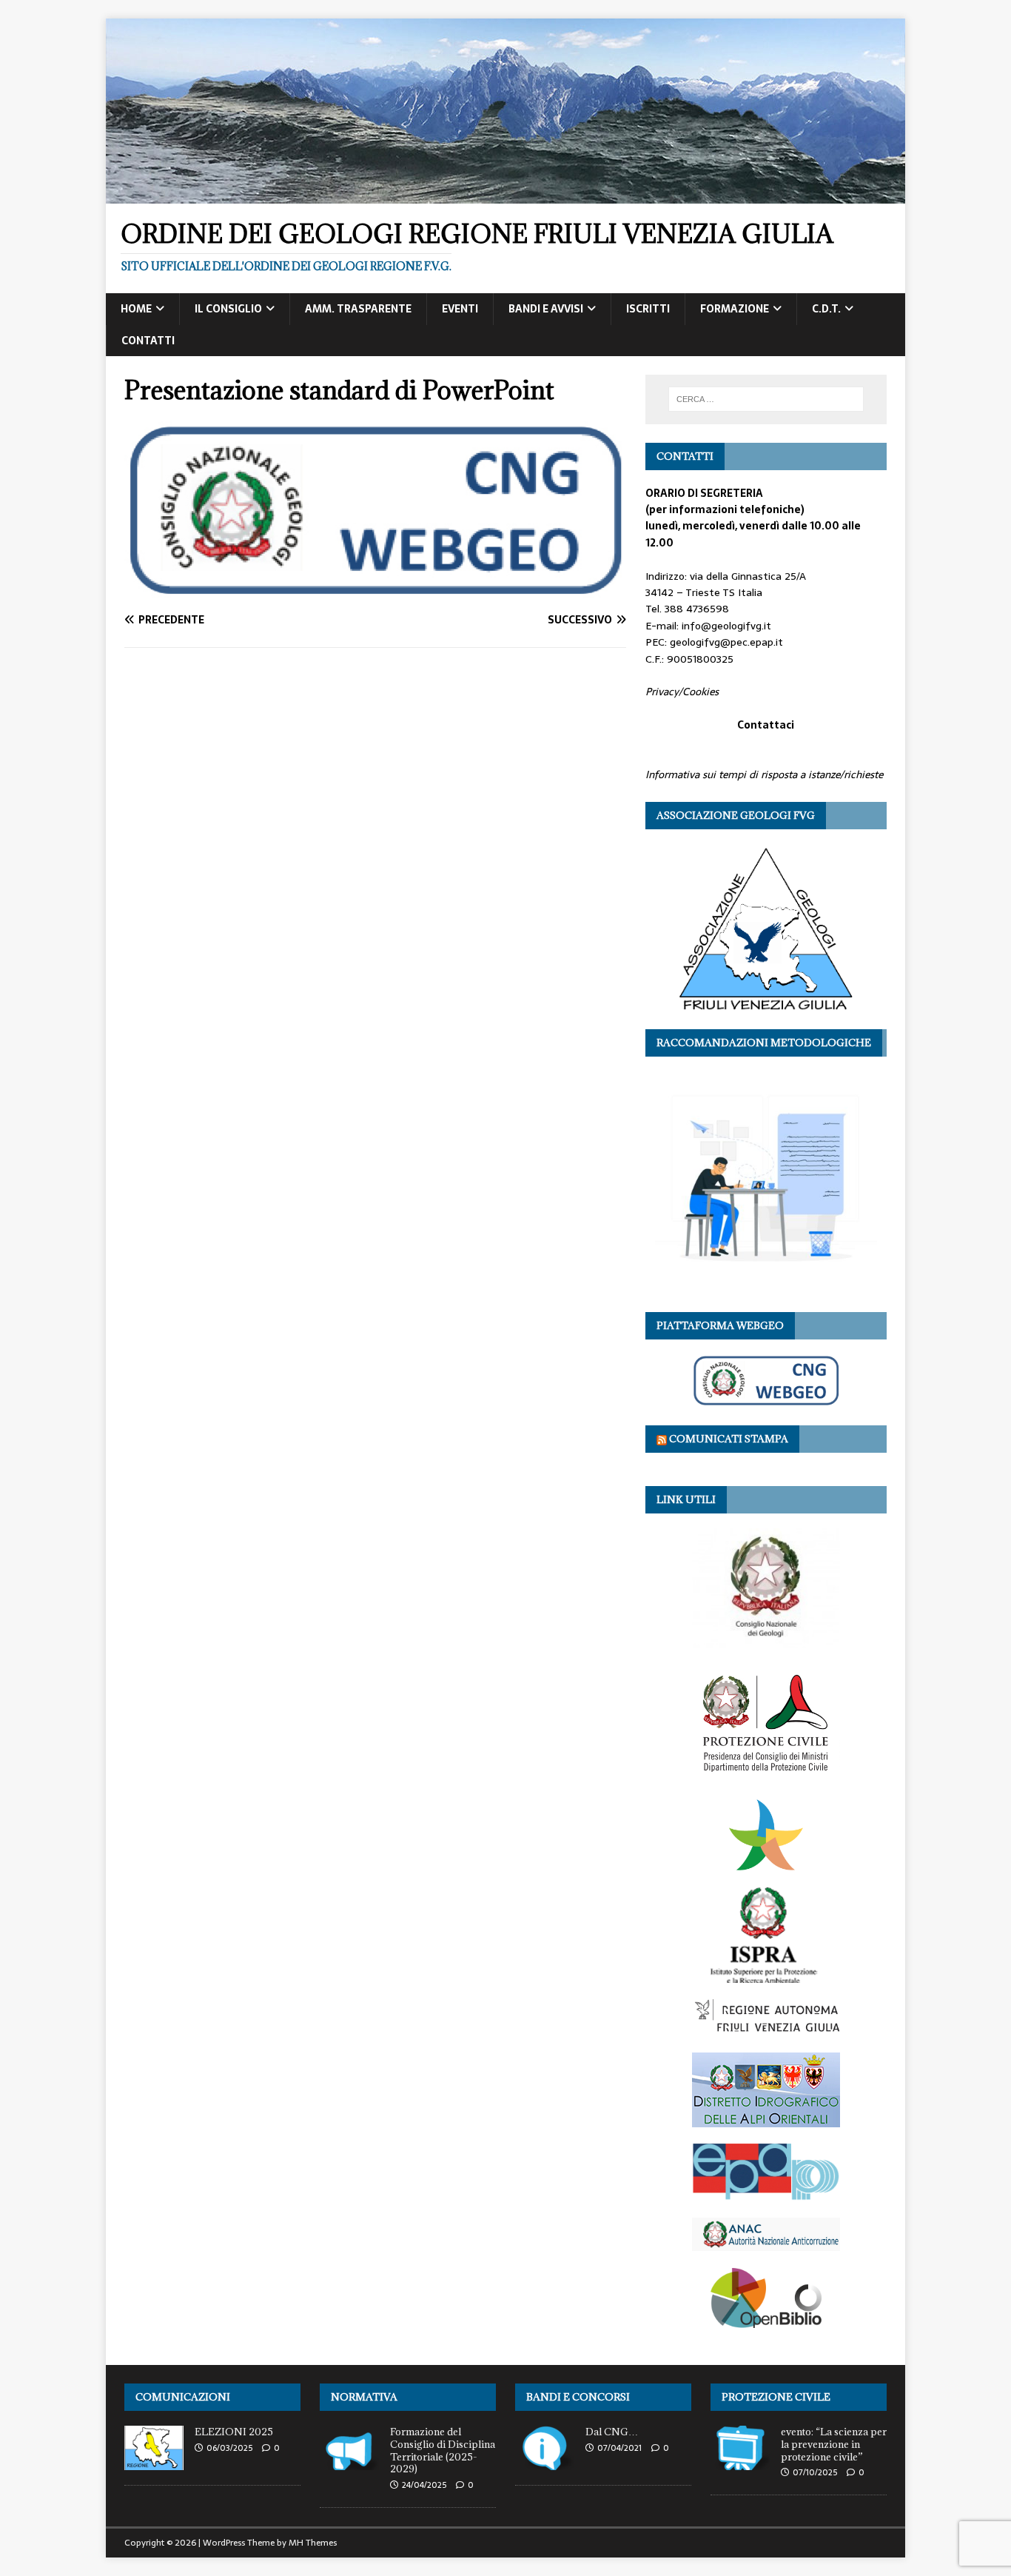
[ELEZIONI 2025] (154, 2462)
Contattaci (766, 725)
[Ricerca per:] (766, 399)
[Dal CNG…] (545, 2462)
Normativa (364, 2397)
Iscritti (648, 309)
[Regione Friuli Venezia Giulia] (766, 2027)
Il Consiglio (228, 309)
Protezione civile (776, 2397)
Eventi (460, 309)
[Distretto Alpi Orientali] (766, 2118)
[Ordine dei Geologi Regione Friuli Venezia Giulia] (505, 195)
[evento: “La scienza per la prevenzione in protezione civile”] (740, 2462)
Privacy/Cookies (682, 692)
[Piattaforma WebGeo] (766, 1399)
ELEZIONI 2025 (234, 2432)
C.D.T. (826, 309)
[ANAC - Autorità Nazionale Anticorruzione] (766, 2243)
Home (136, 309)
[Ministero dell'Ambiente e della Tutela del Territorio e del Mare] (766, 1862)
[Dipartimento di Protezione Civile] (766, 1774)
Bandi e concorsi (578, 2397)
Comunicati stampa (729, 1439)
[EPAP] (766, 2193)
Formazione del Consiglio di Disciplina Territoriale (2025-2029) (443, 2450)
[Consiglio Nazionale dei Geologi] (766, 1640)
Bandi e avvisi (546, 309)
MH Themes (313, 2543)
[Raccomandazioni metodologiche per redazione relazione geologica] (766, 1285)
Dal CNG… (612, 2432)
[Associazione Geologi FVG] (766, 1003)
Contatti (148, 341)
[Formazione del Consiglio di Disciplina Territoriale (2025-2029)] (349, 2462)
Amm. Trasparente (358, 309)
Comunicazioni (183, 2397)
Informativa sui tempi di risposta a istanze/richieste (764, 775)
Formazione (735, 309)
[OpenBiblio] (766, 2319)
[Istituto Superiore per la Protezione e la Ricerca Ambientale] (766, 1975)
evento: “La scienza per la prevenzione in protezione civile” (834, 2444)
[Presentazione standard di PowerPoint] (375, 591)
